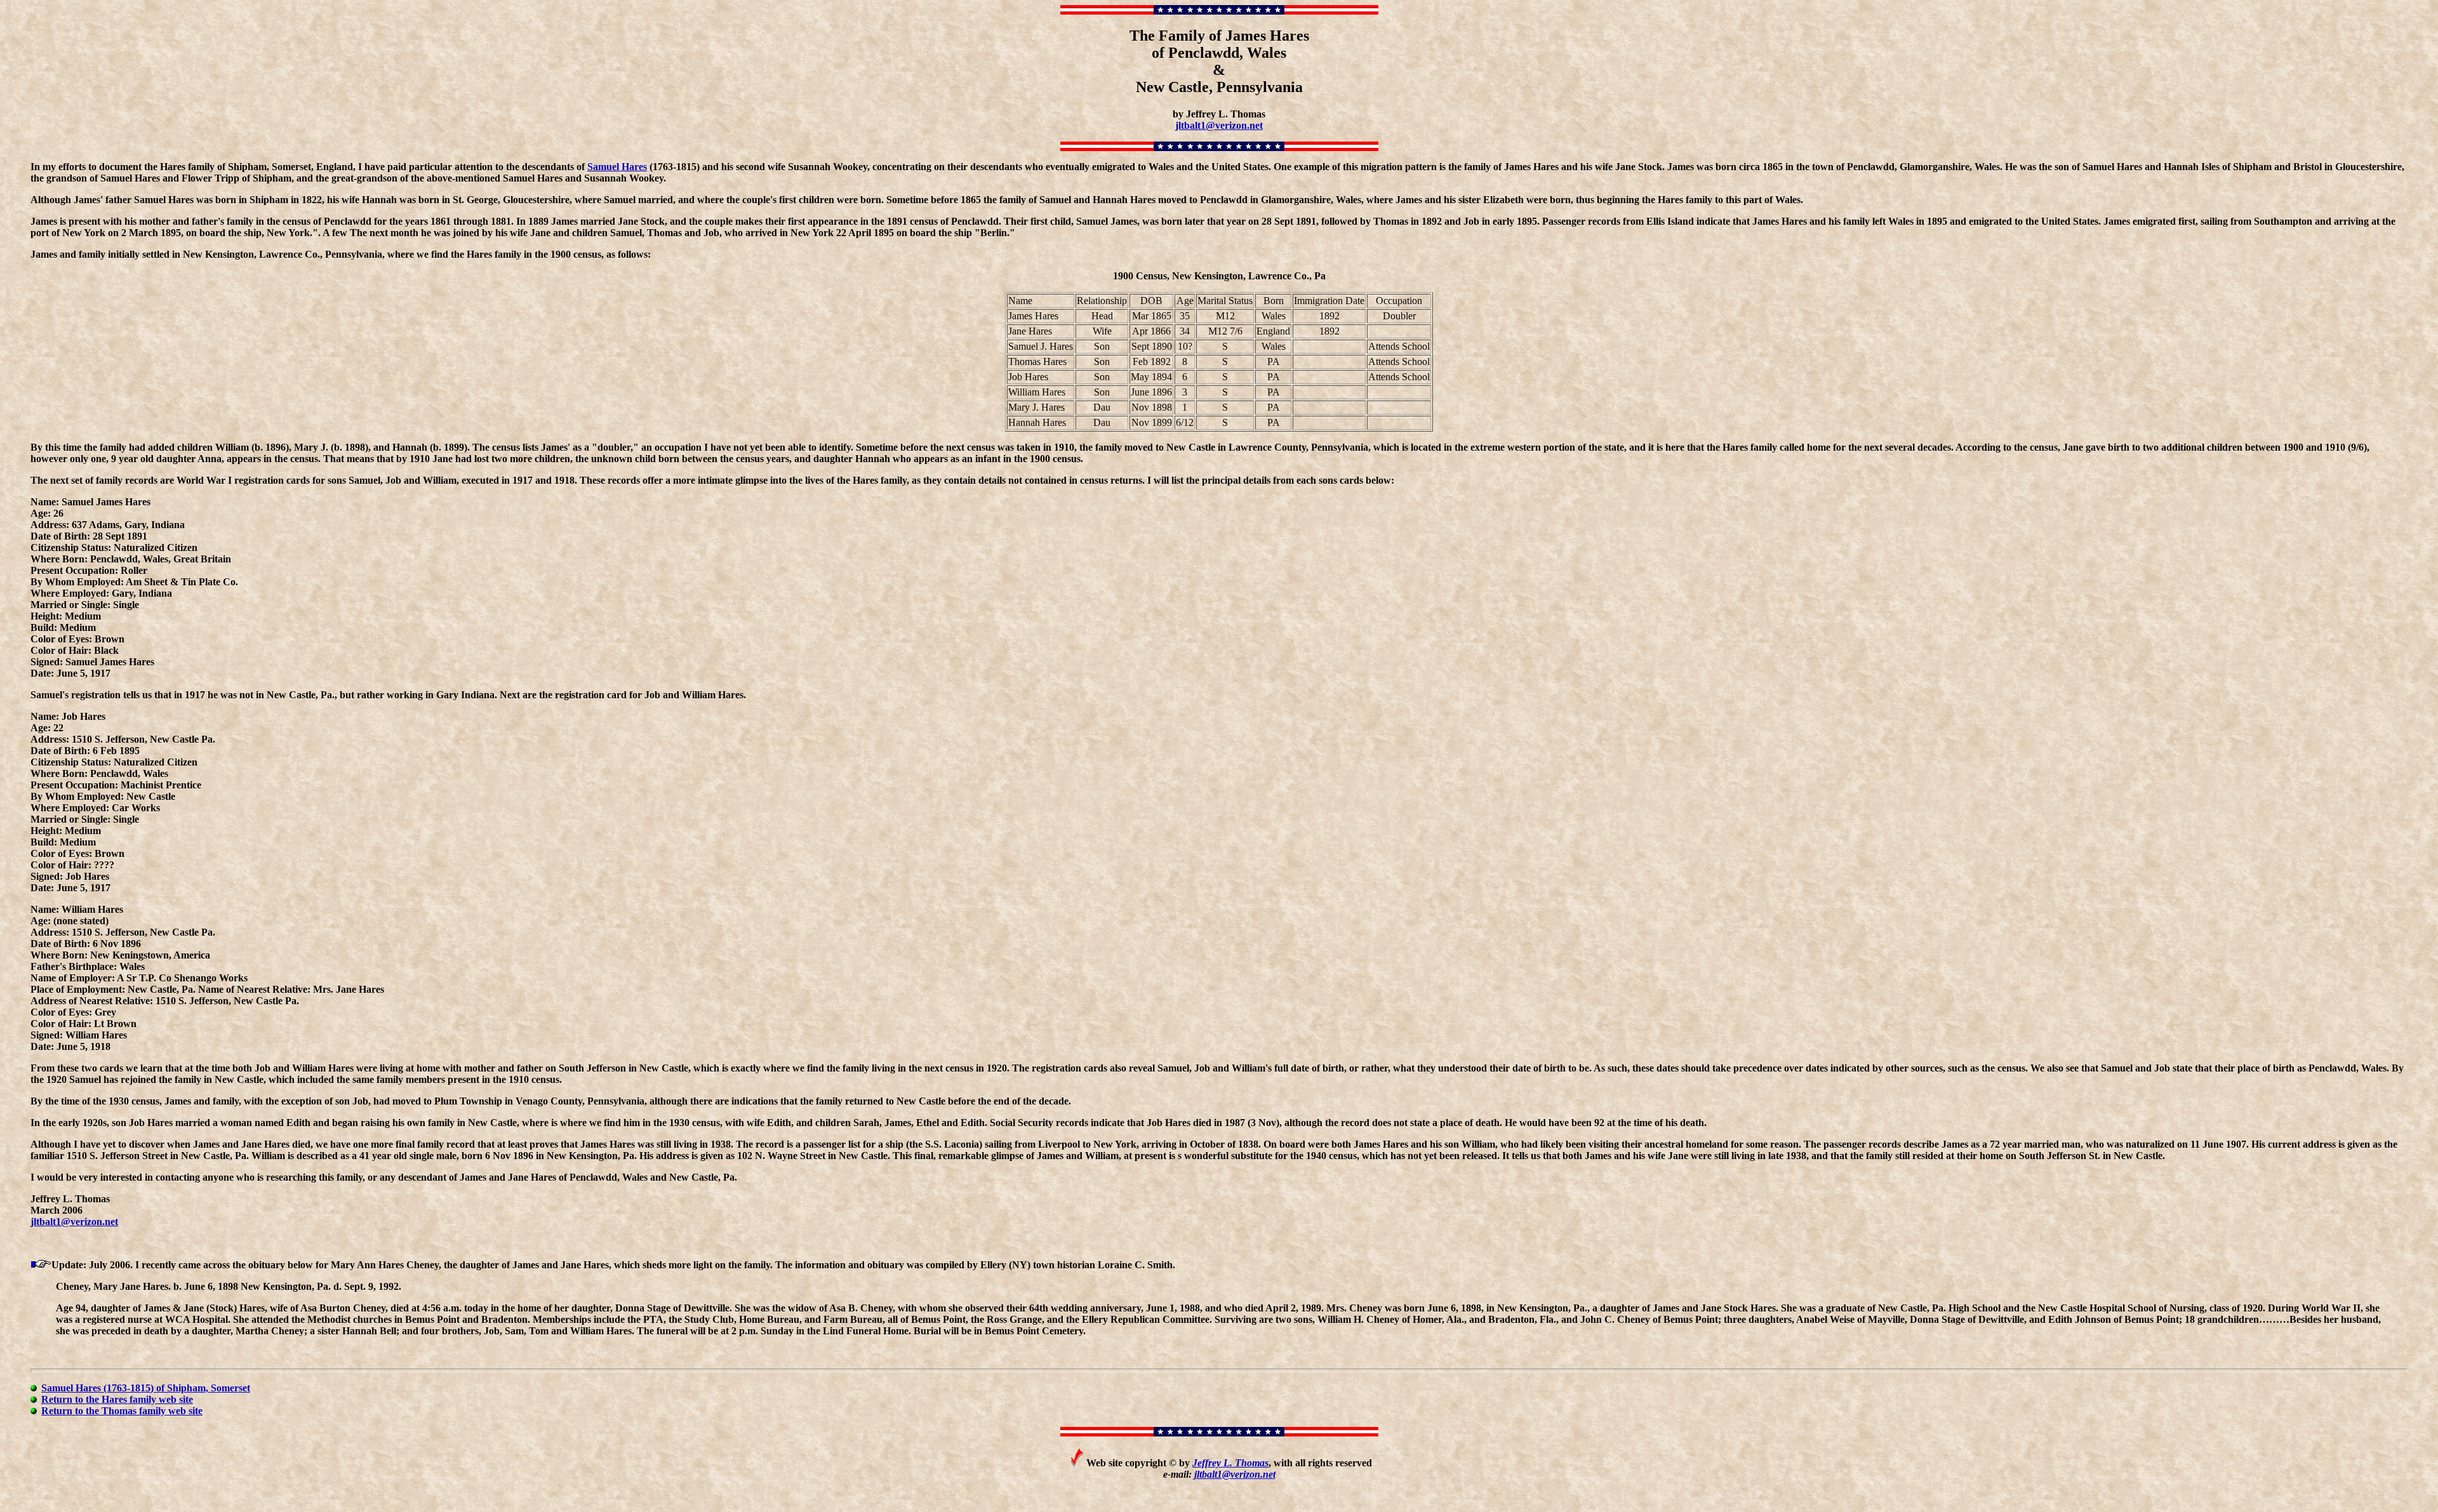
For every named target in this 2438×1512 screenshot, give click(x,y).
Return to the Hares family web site (117, 1399)
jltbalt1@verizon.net (1219, 125)
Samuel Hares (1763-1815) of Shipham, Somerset (146, 1388)
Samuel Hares (617, 167)
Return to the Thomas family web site (122, 1411)
